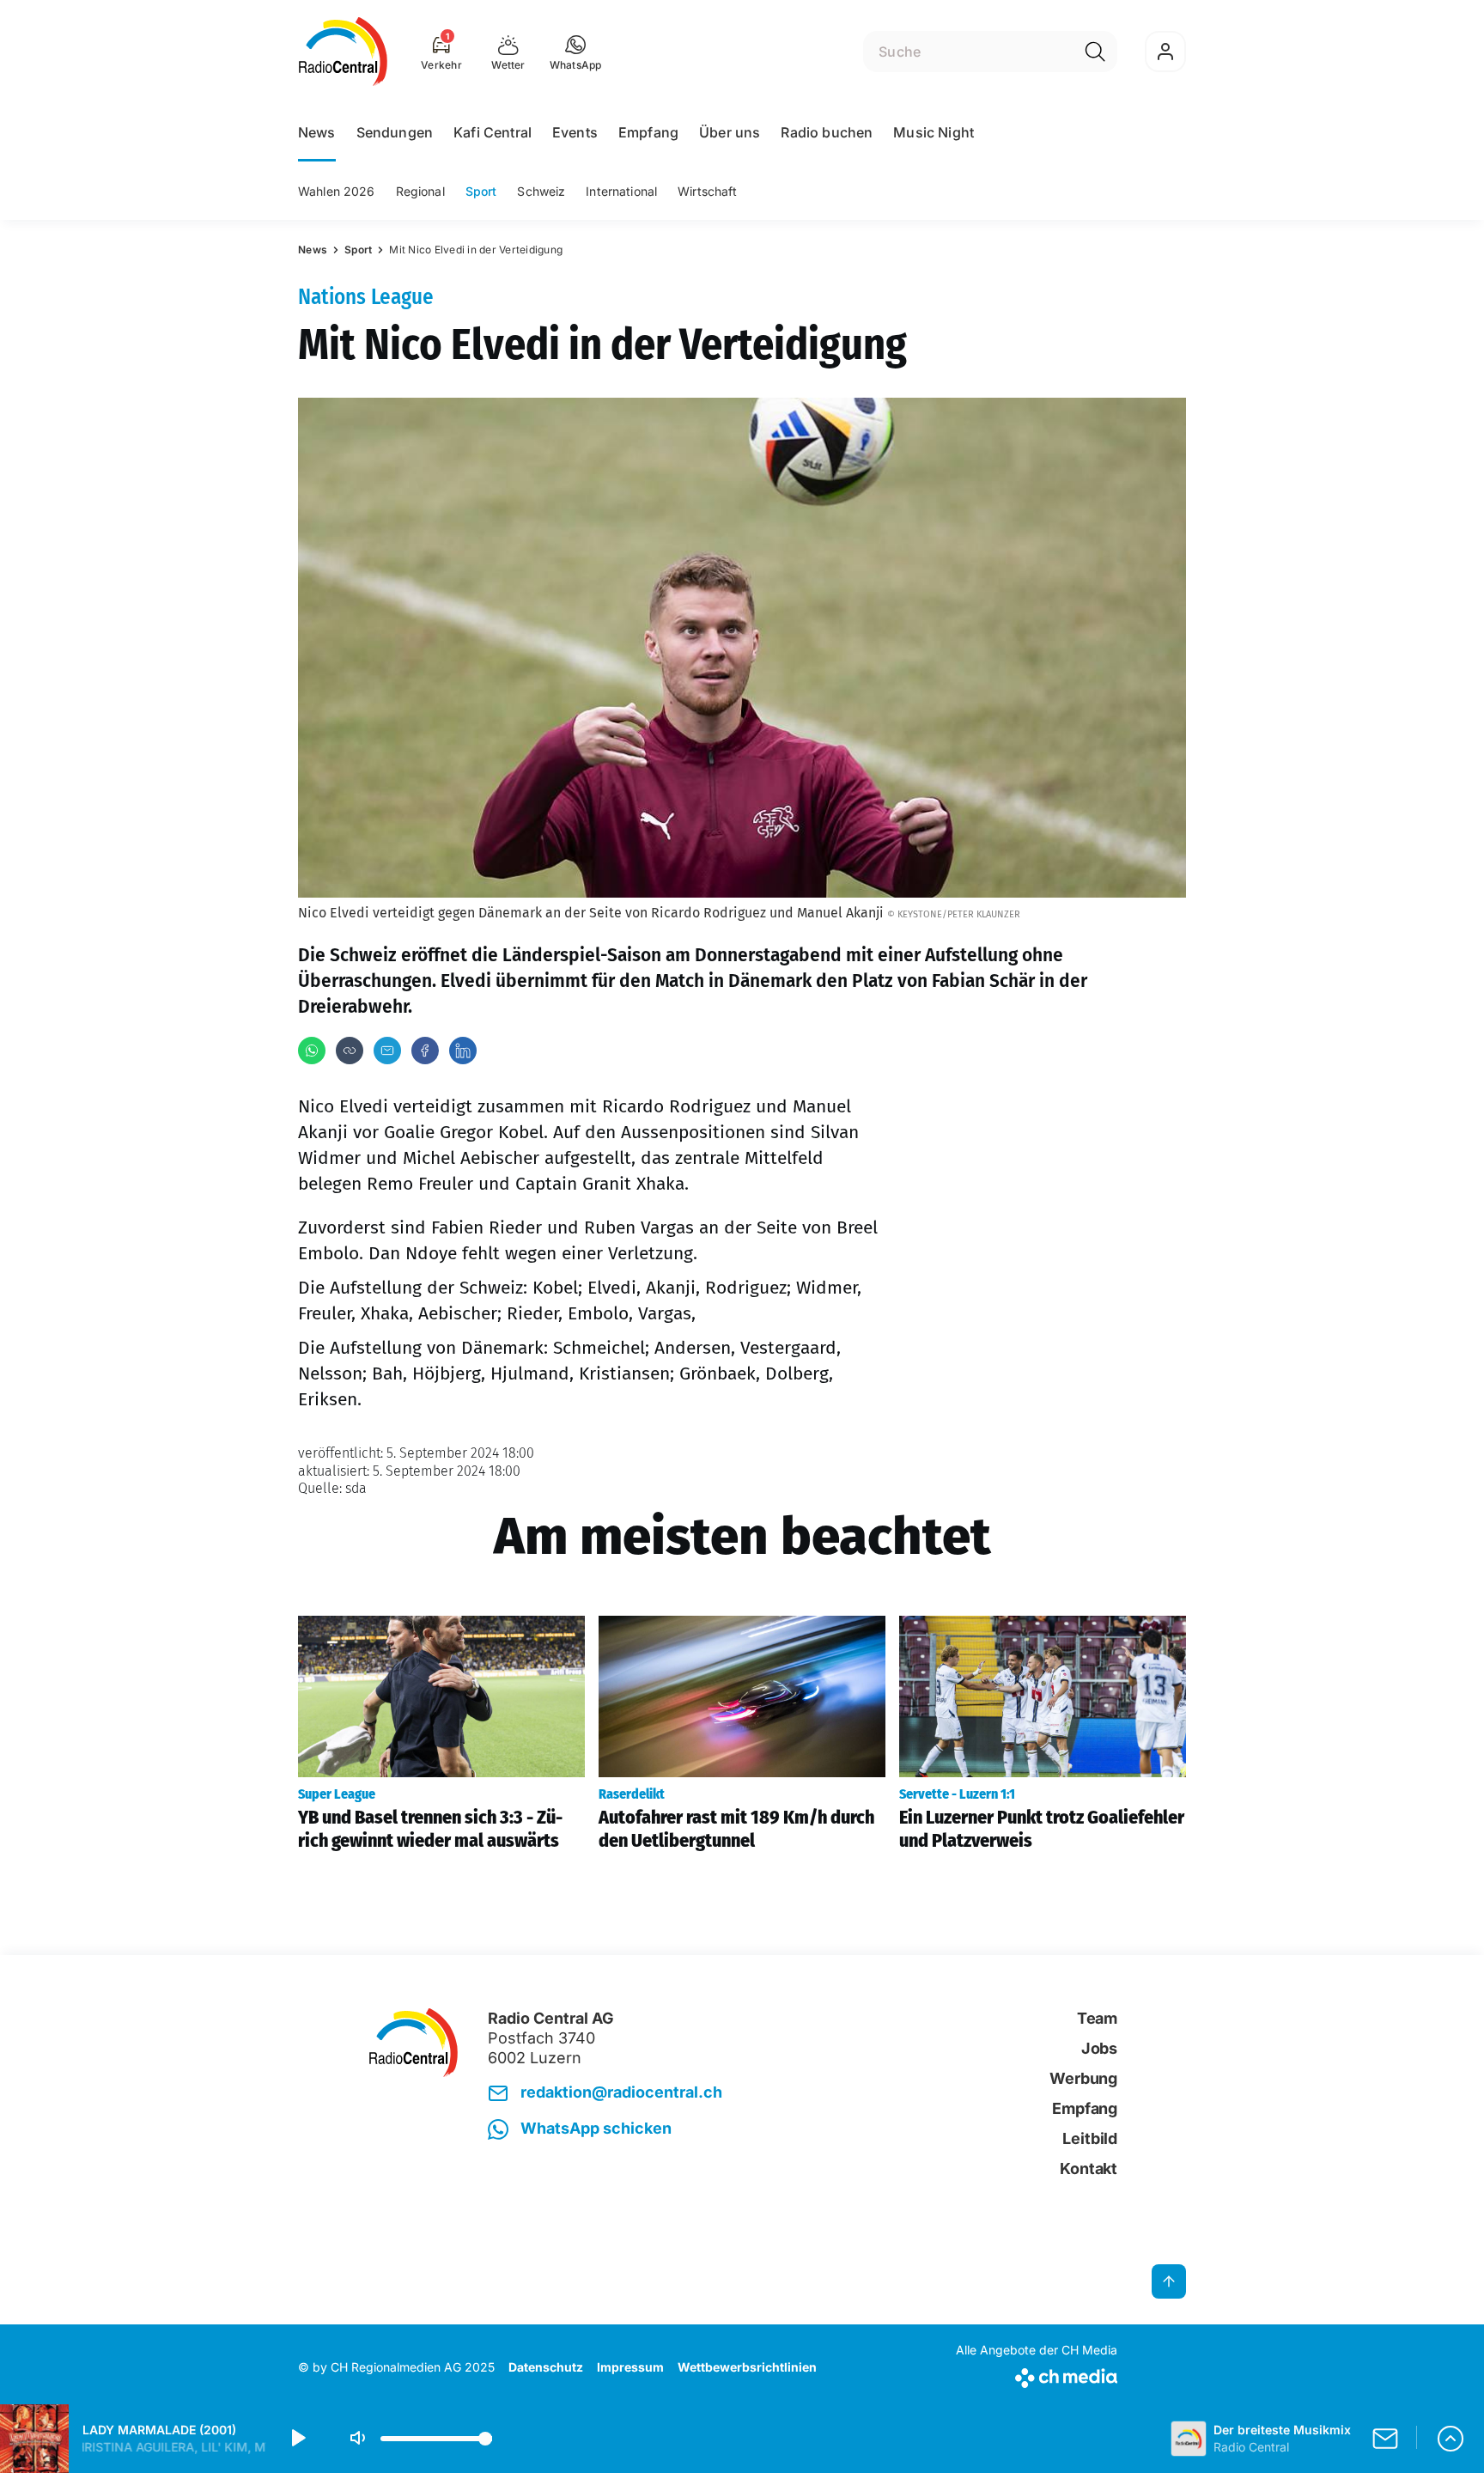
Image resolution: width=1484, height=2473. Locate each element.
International (621, 191)
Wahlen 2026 (337, 191)
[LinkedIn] (463, 1051)
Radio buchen (827, 132)
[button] (576, 52)
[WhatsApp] (312, 1051)
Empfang (648, 132)
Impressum (630, 2367)
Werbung (1083, 2078)
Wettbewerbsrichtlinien (747, 2367)
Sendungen (395, 132)
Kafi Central (493, 132)
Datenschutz (546, 2367)
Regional (420, 191)
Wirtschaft (707, 191)
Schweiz (541, 191)
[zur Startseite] (343, 52)
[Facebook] (425, 1051)
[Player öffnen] (1451, 2439)
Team (1097, 2018)
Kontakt (1089, 2168)
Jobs (1099, 2048)
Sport (481, 191)
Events (575, 132)
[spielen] (297, 2439)
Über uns (730, 132)
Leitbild (1090, 2138)
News (317, 132)
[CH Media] (1037, 2375)
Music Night (934, 132)
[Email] (387, 1051)
